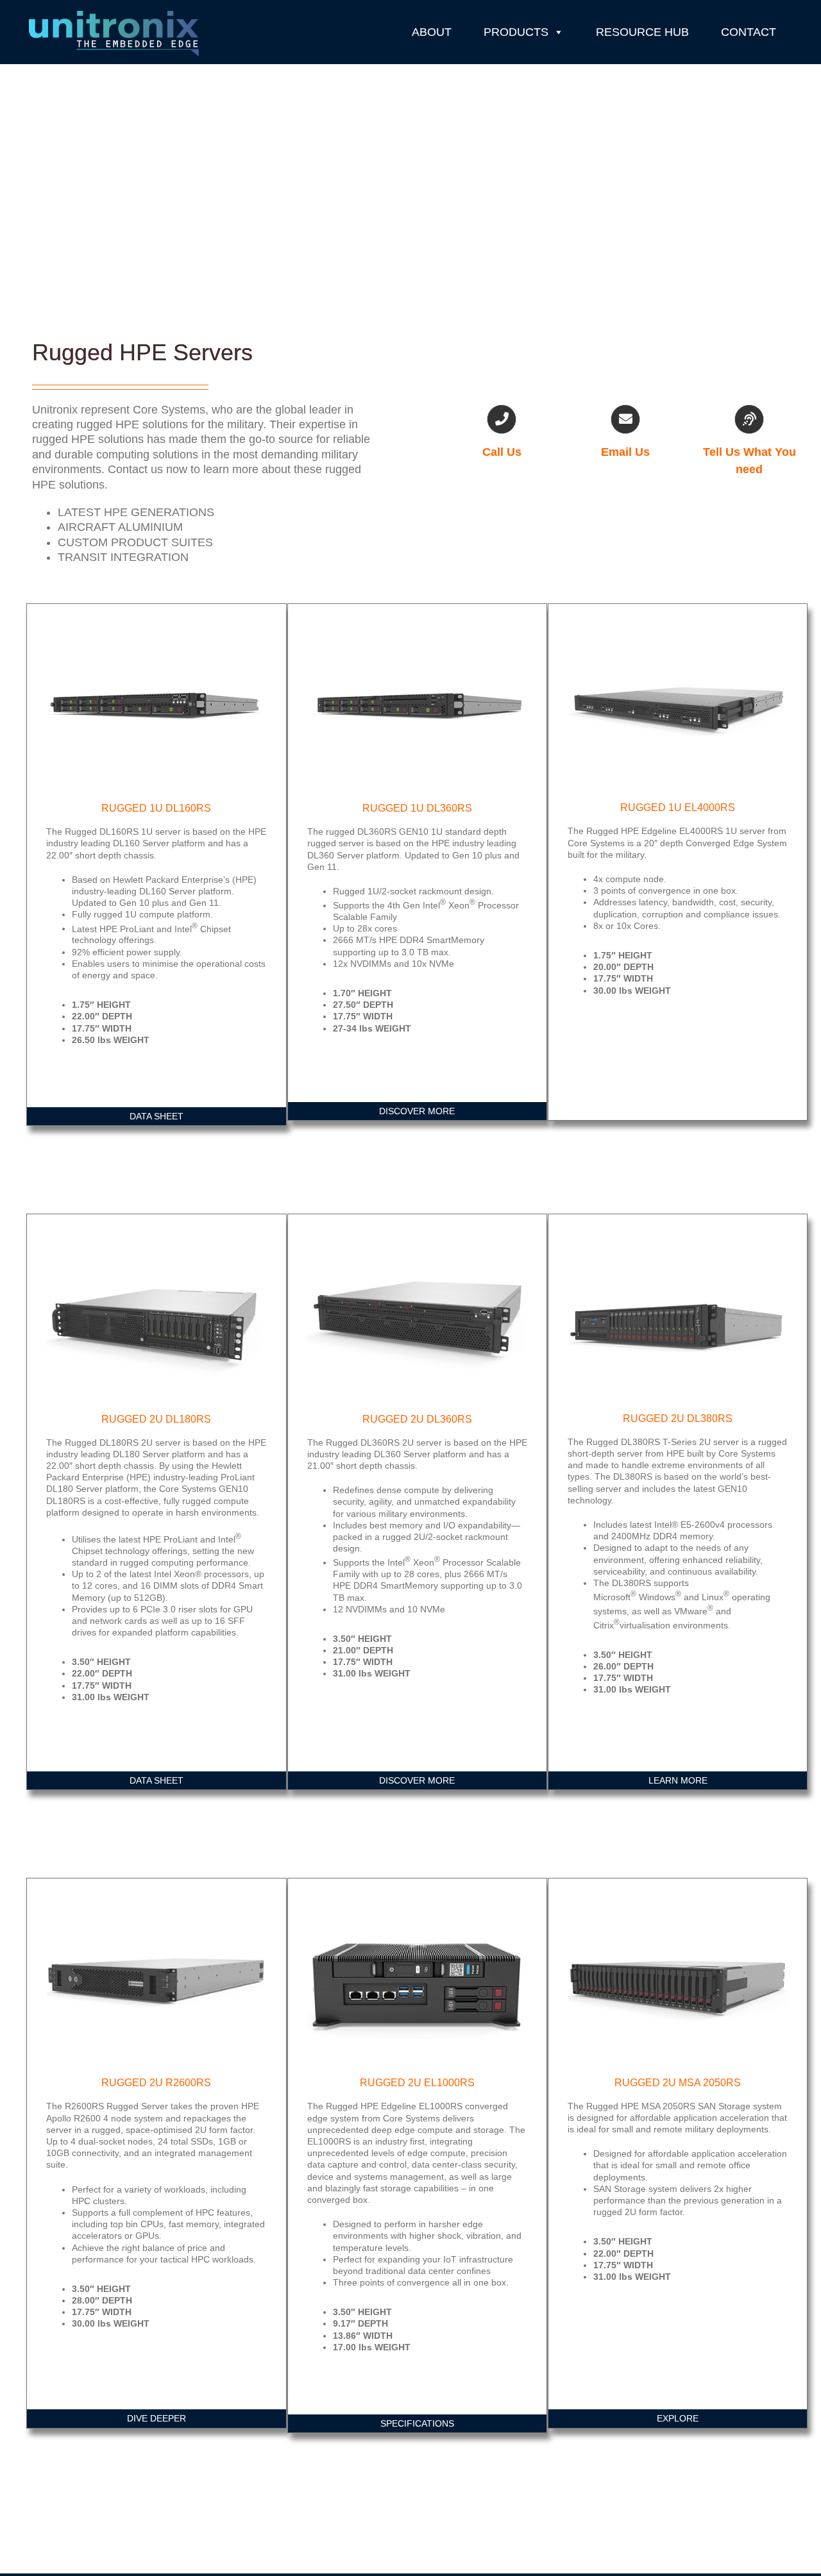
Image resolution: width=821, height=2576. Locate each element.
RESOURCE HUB (642, 32)
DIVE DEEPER (157, 2418)
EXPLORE (678, 2418)
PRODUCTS (516, 32)
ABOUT (432, 32)
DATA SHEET (157, 1116)
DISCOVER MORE (417, 1111)
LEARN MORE (678, 1780)
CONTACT (749, 32)
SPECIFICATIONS (417, 2423)
